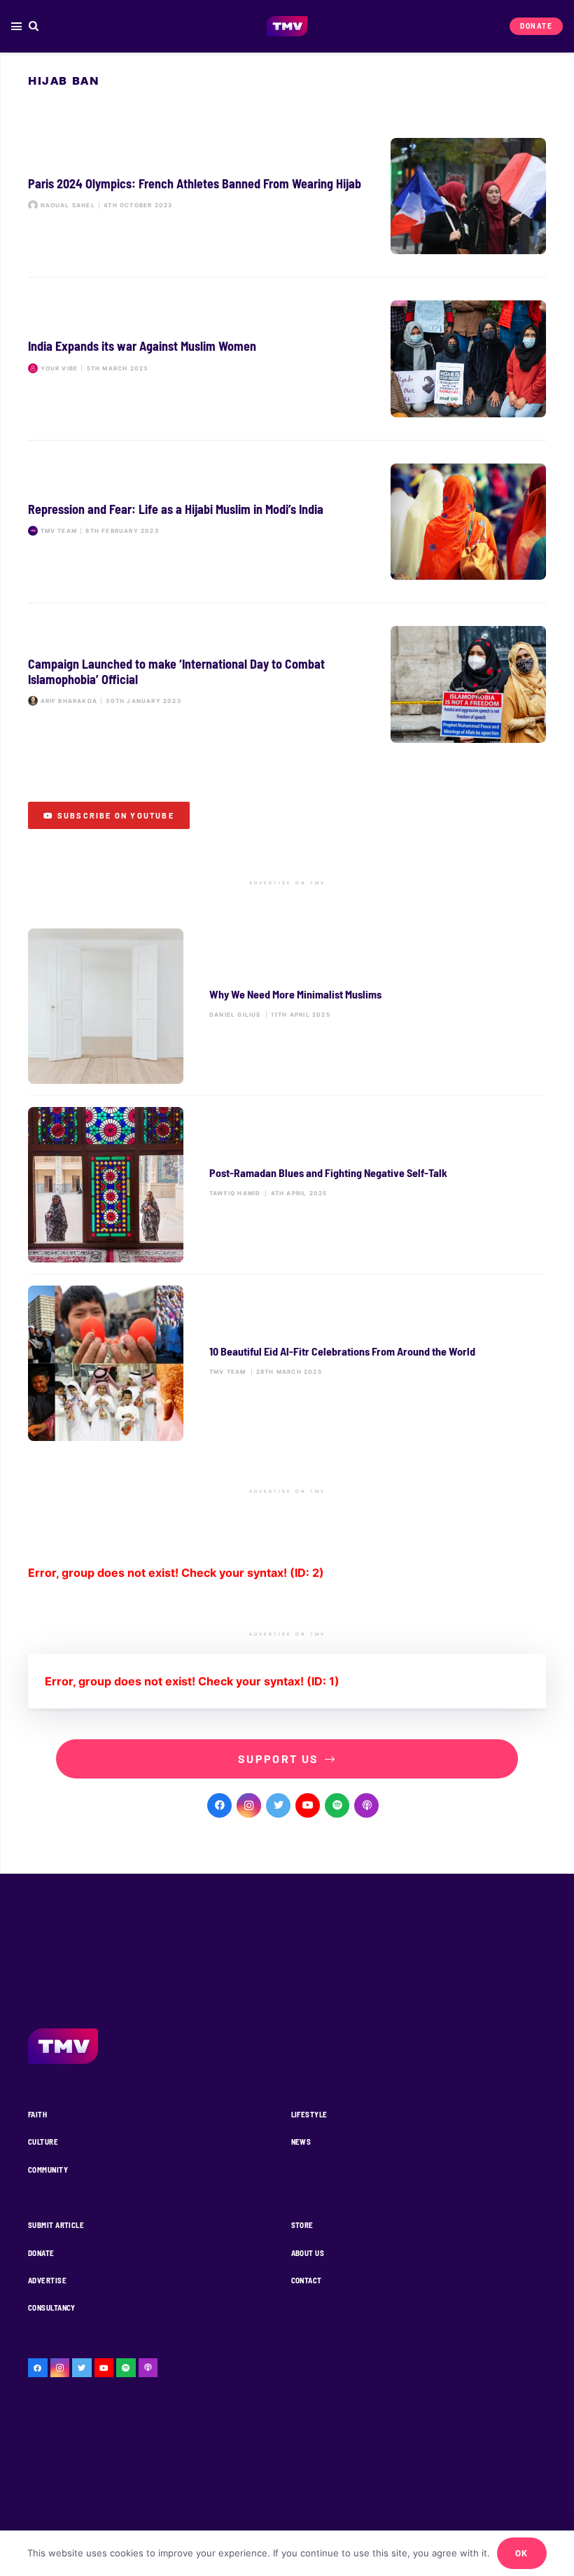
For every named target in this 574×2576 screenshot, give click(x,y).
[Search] (34, 26)
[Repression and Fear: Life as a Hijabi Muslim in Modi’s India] (287, 522)
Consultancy (52, 2307)
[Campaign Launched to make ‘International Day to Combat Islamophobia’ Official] (287, 684)
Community (48, 2170)
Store (302, 2225)
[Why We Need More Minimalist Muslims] (287, 1006)
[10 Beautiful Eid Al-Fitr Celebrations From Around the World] (287, 1363)
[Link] (287, 27)
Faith (37, 2114)
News (301, 2142)
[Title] (337, 1805)
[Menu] (16, 27)
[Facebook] (219, 1805)
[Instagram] (249, 1805)
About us (308, 2253)
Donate (41, 2253)
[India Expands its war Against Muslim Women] (287, 359)
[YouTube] (308, 1805)
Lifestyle (309, 2114)
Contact (307, 2280)
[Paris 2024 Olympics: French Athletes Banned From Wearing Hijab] (287, 196)
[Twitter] (278, 1805)
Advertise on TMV (287, 883)
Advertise (47, 2280)
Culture (43, 2142)
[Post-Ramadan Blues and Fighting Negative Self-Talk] (287, 1185)
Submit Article (56, 2225)
